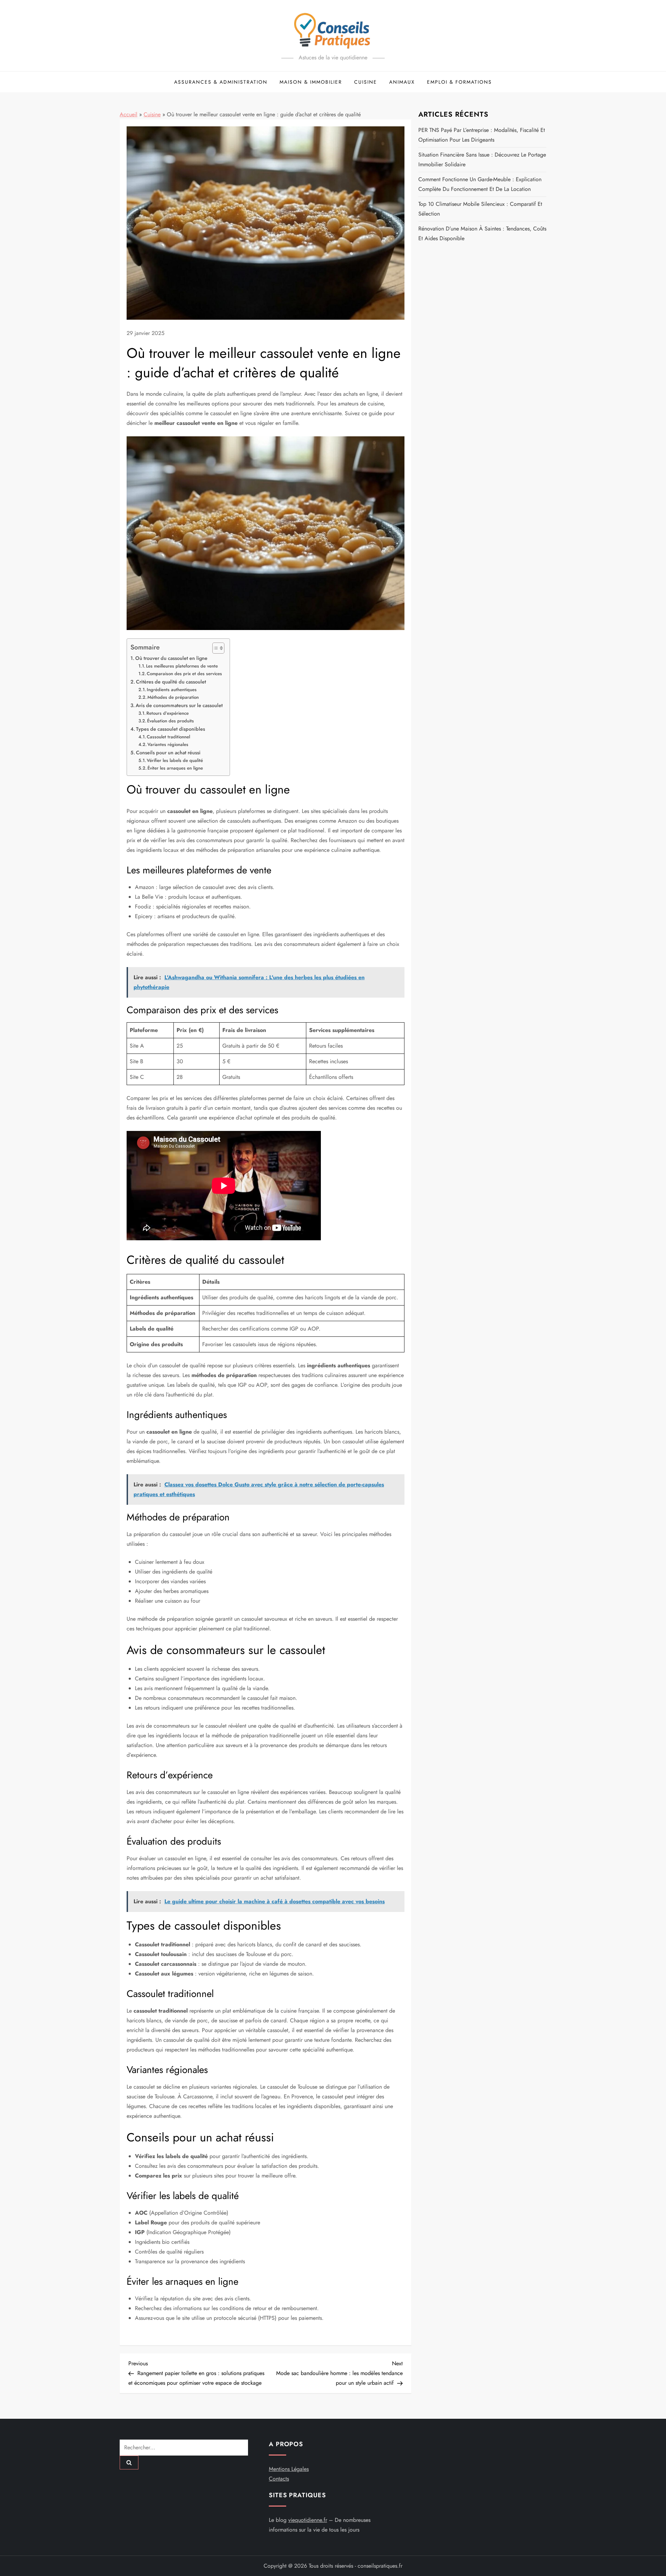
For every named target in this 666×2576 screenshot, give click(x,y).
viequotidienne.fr (308, 2520)
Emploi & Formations (459, 82)
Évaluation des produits (170, 721)
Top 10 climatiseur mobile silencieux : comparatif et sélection (480, 209)
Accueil (129, 114)
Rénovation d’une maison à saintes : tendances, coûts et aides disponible (482, 233)
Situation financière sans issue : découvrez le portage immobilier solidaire (482, 160)
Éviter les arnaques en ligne (175, 768)
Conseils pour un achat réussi (168, 753)
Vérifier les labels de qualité (175, 760)
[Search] (129, 2462)
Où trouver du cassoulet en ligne (171, 658)
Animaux (402, 82)
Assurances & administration (221, 82)
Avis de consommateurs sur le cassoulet (179, 705)
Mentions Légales (289, 2469)
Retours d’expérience (168, 713)
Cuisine (366, 82)
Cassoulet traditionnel (168, 737)
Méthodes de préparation (173, 697)
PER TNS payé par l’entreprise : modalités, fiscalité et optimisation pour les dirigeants (482, 135)
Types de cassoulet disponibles (170, 729)
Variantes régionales (168, 744)
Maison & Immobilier (311, 82)
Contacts (279, 2479)
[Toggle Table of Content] (215, 648)
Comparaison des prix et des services (184, 674)
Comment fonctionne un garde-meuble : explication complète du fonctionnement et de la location (480, 184)
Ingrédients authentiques (172, 690)
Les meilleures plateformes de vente (182, 666)
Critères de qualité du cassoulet (171, 682)
